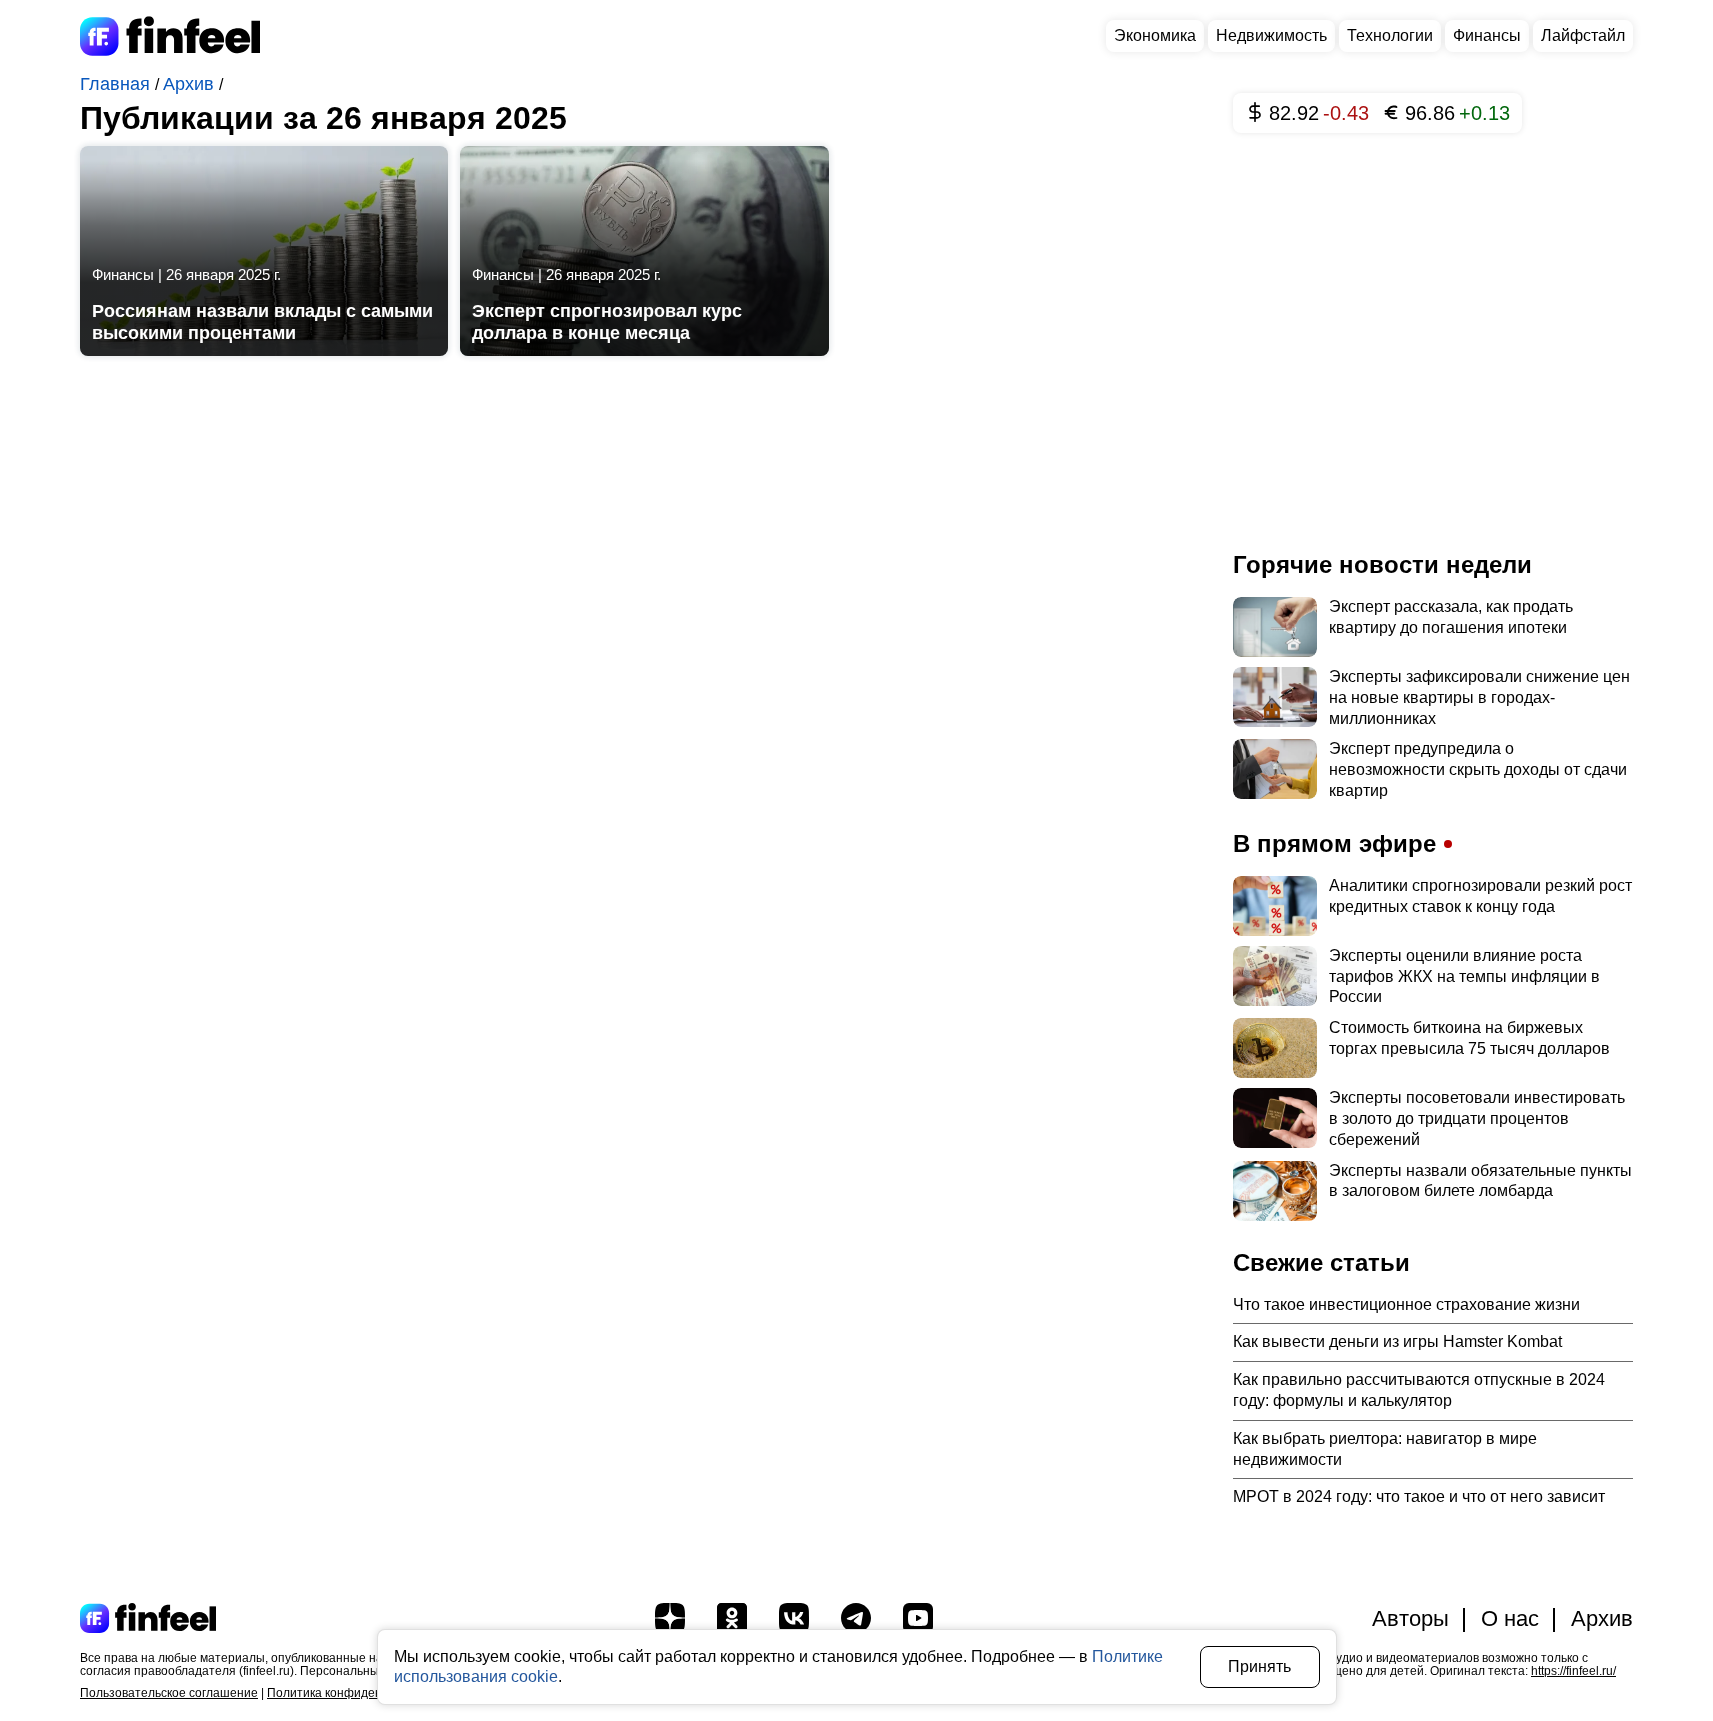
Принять (1259, 1666)
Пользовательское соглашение (169, 1693)
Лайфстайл (1583, 35)
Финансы (1487, 35)
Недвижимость (1271, 35)
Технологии (1390, 35)
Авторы (1410, 1618)
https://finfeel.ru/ (1573, 1671)
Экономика (1155, 35)
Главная (117, 84)
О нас (1510, 1618)
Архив (191, 84)
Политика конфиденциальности (358, 1693)
